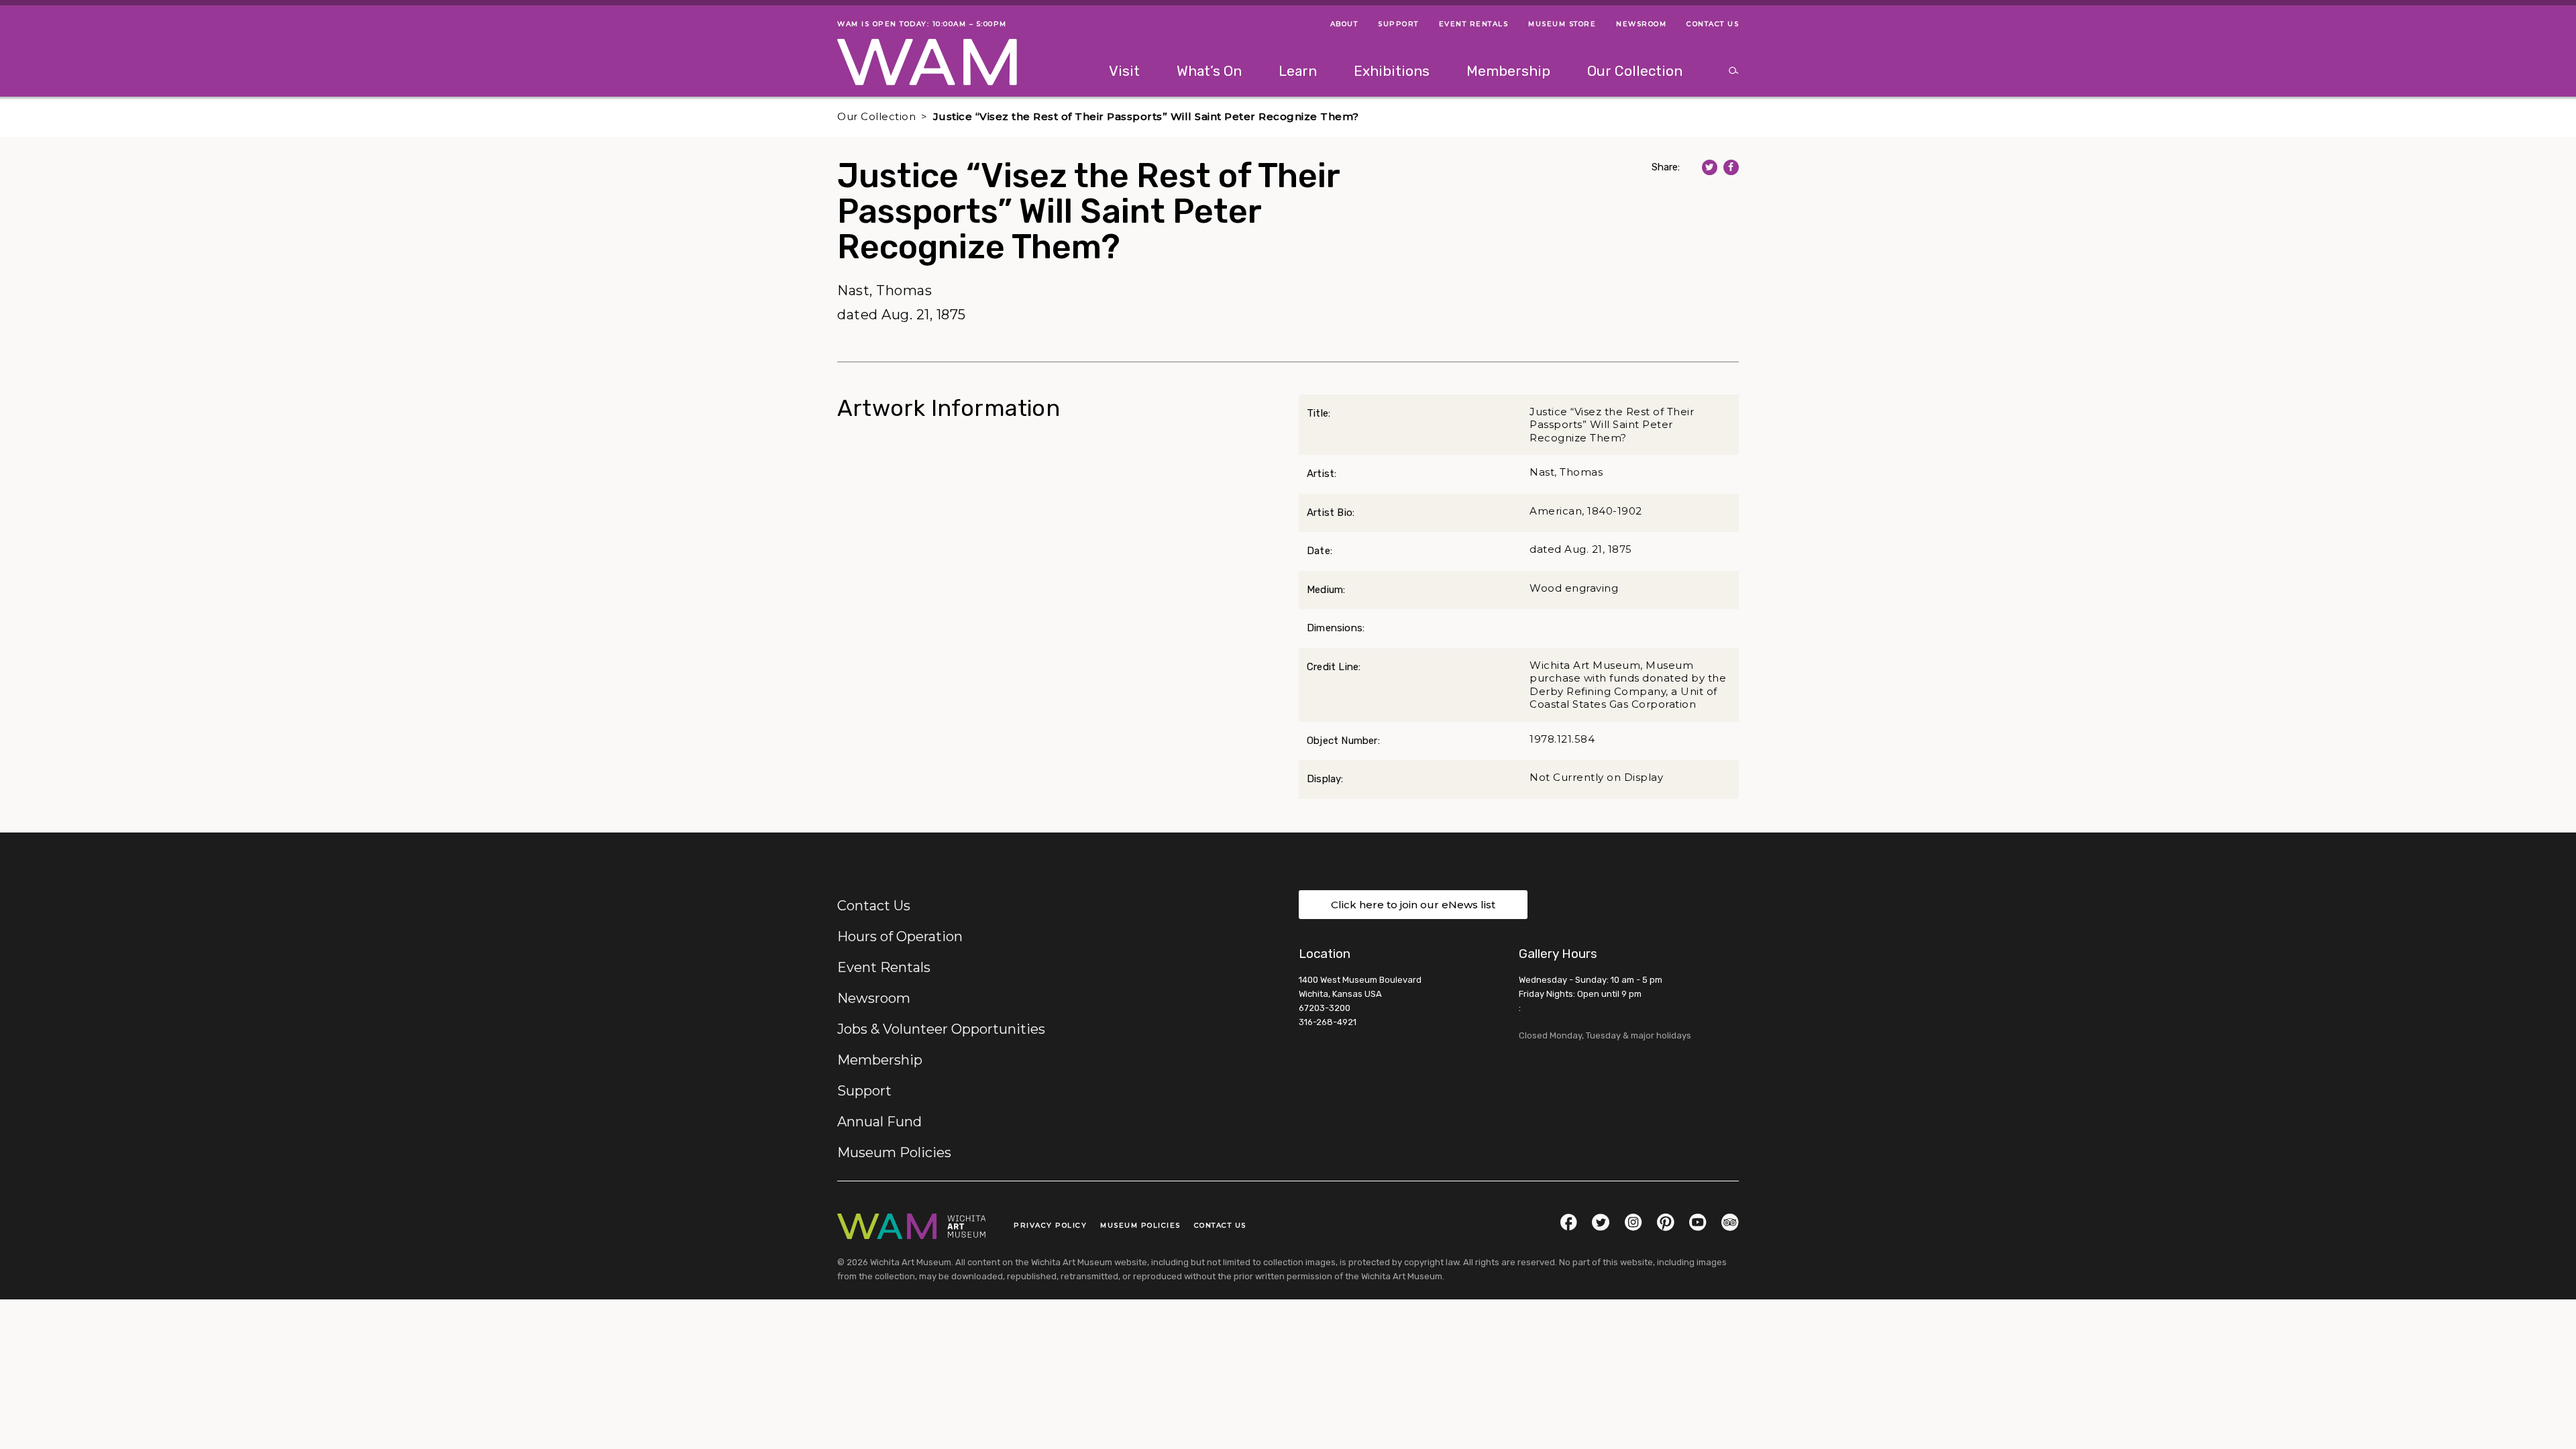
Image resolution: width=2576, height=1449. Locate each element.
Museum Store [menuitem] (1562, 24)
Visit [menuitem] (1124, 71)
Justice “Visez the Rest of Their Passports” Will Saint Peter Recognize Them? (1146, 116)
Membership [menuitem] (1508, 71)
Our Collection (876, 116)
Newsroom (874, 998)
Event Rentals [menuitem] (1474, 24)
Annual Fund (879, 1122)
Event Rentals (884, 967)
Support (864, 1091)
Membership (880, 1060)
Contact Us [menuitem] (1713, 24)
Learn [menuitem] (1298, 71)
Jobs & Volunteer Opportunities (941, 1029)
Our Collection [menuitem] (1635, 71)
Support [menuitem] (1398, 24)
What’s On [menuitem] (1209, 71)
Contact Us (874, 906)
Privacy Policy (1050, 1225)
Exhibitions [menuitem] (1392, 71)
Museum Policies (894, 1152)
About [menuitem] (1344, 24)
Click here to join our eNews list (1413, 905)
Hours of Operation (900, 936)
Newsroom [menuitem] (1641, 24)
